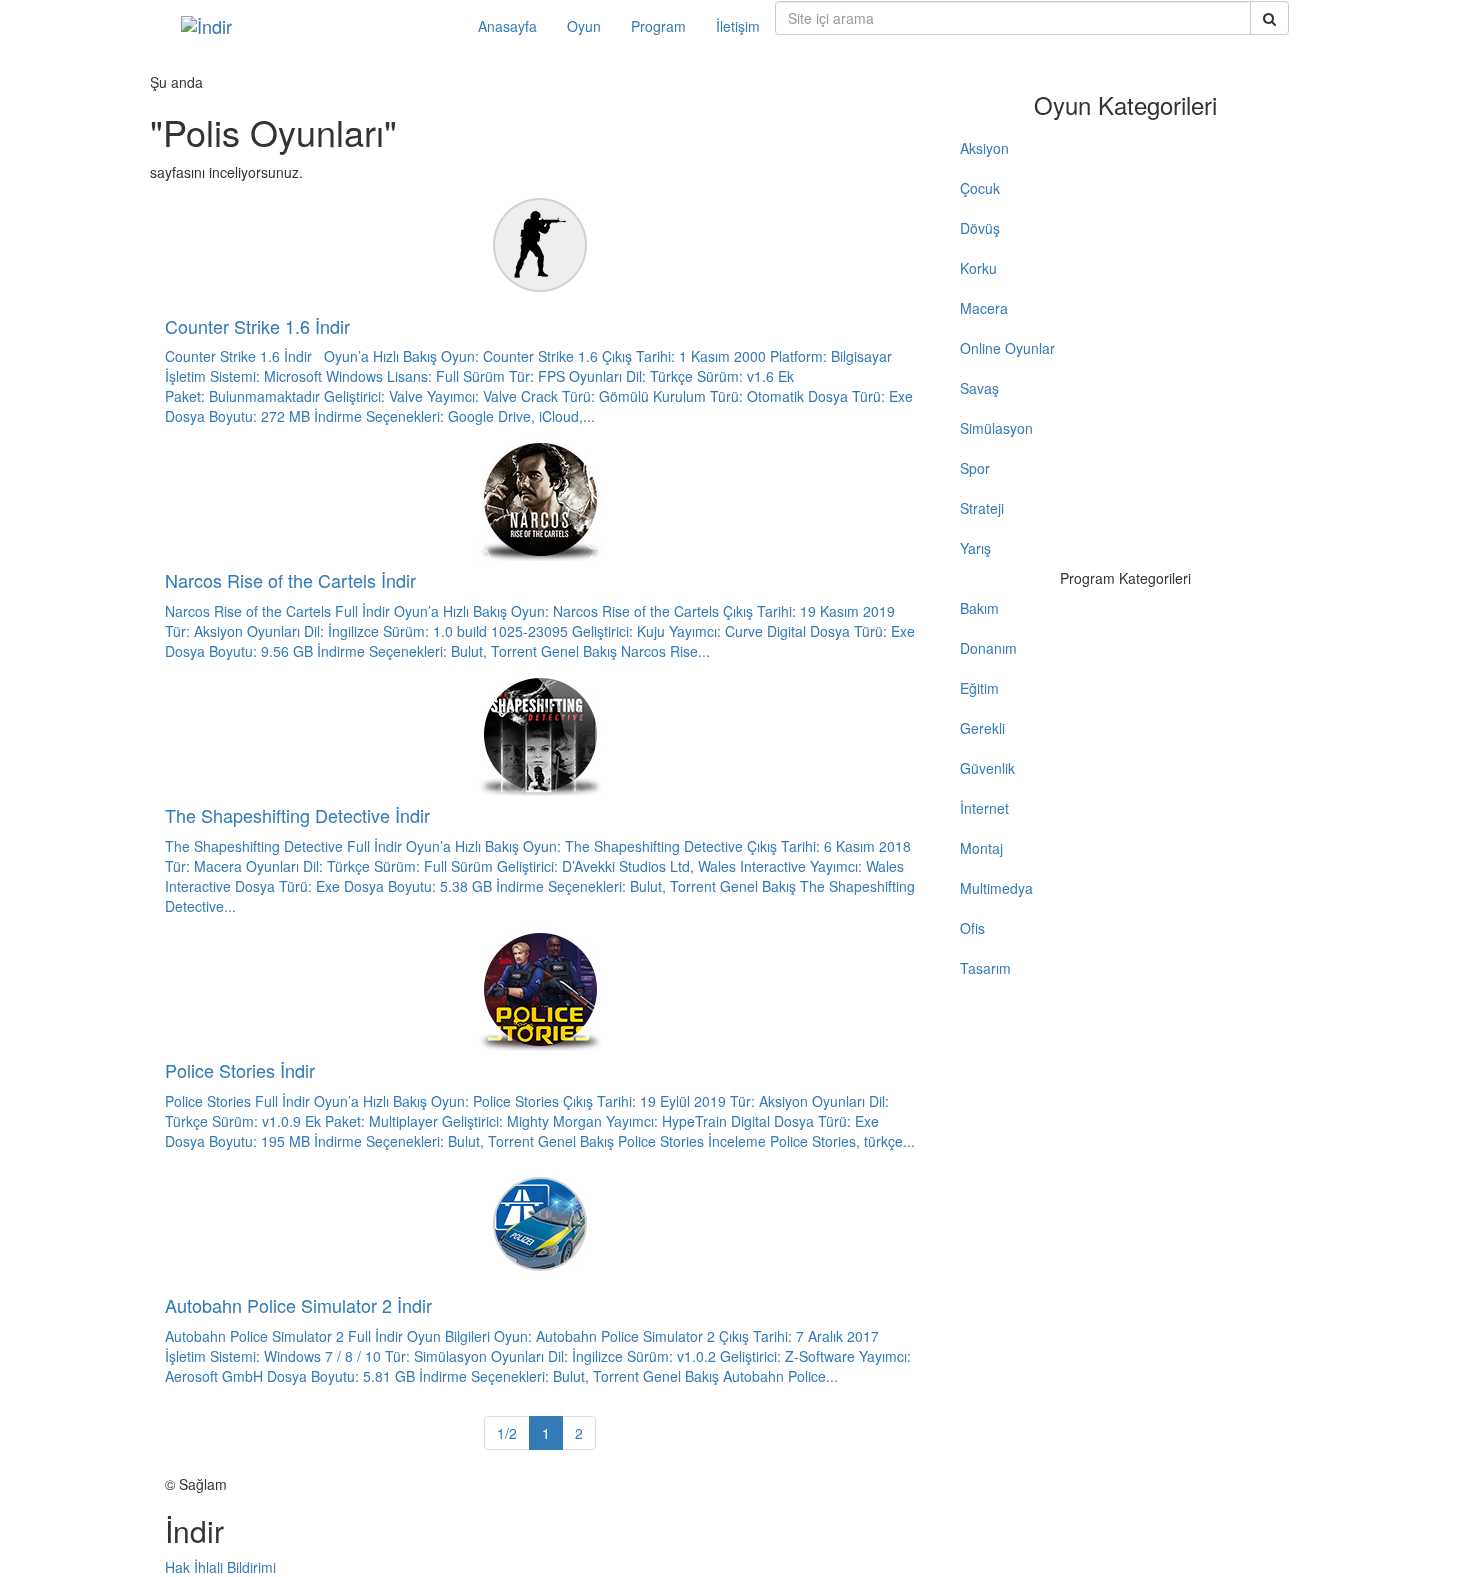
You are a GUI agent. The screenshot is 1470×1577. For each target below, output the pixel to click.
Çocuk (980, 188)
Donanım (988, 648)
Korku (978, 268)
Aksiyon (984, 148)
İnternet (984, 808)
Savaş (979, 388)
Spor (975, 468)
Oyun (584, 26)
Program (658, 26)
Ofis (972, 928)
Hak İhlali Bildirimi (220, 1567)
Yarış (975, 548)
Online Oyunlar (1007, 348)
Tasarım (985, 968)
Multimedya (996, 888)
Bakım (979, 608)
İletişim (738, 26)
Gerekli (982, 728)
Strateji (982, 508)
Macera (984, 308)
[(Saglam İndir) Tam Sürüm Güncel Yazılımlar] (314, 26)
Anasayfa (507, 26)
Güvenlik (987, 768)
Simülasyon (996, 428)
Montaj (981, 848)
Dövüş (980, 228)
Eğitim (979, 688)
